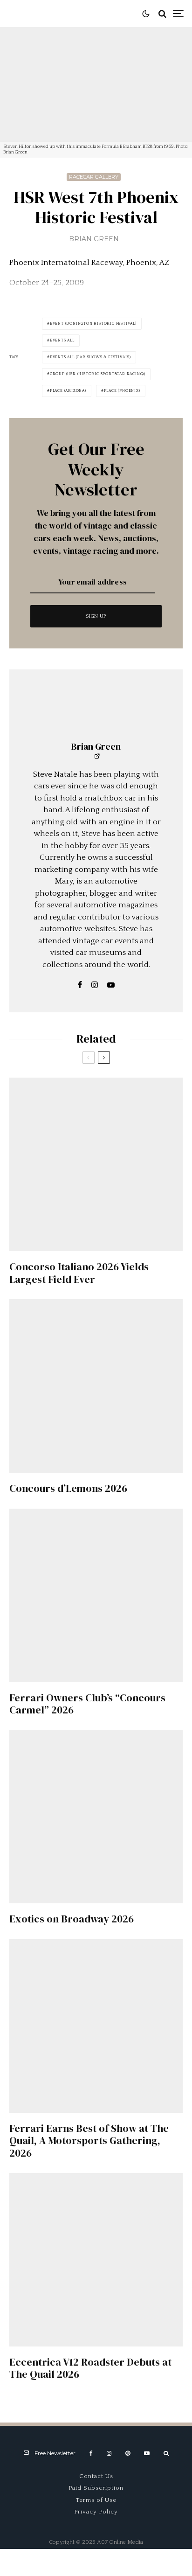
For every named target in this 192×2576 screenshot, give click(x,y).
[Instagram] (109, 2453)
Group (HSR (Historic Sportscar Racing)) (98, 374)
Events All (62, 340)
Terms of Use (96, 2500)
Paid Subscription (96, 2488)
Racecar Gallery (94, 177)
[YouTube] (147, 2453)
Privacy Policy (96, 2512)
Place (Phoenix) (122, 391)
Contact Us (96, 2476)
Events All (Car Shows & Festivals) (90, 357)
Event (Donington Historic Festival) (93, 324)
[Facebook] (91, 2453)
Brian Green (94, 239)
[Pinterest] (128, 2453)
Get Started (96, 1807)
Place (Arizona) (68, 391)
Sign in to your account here (117, 1845)
